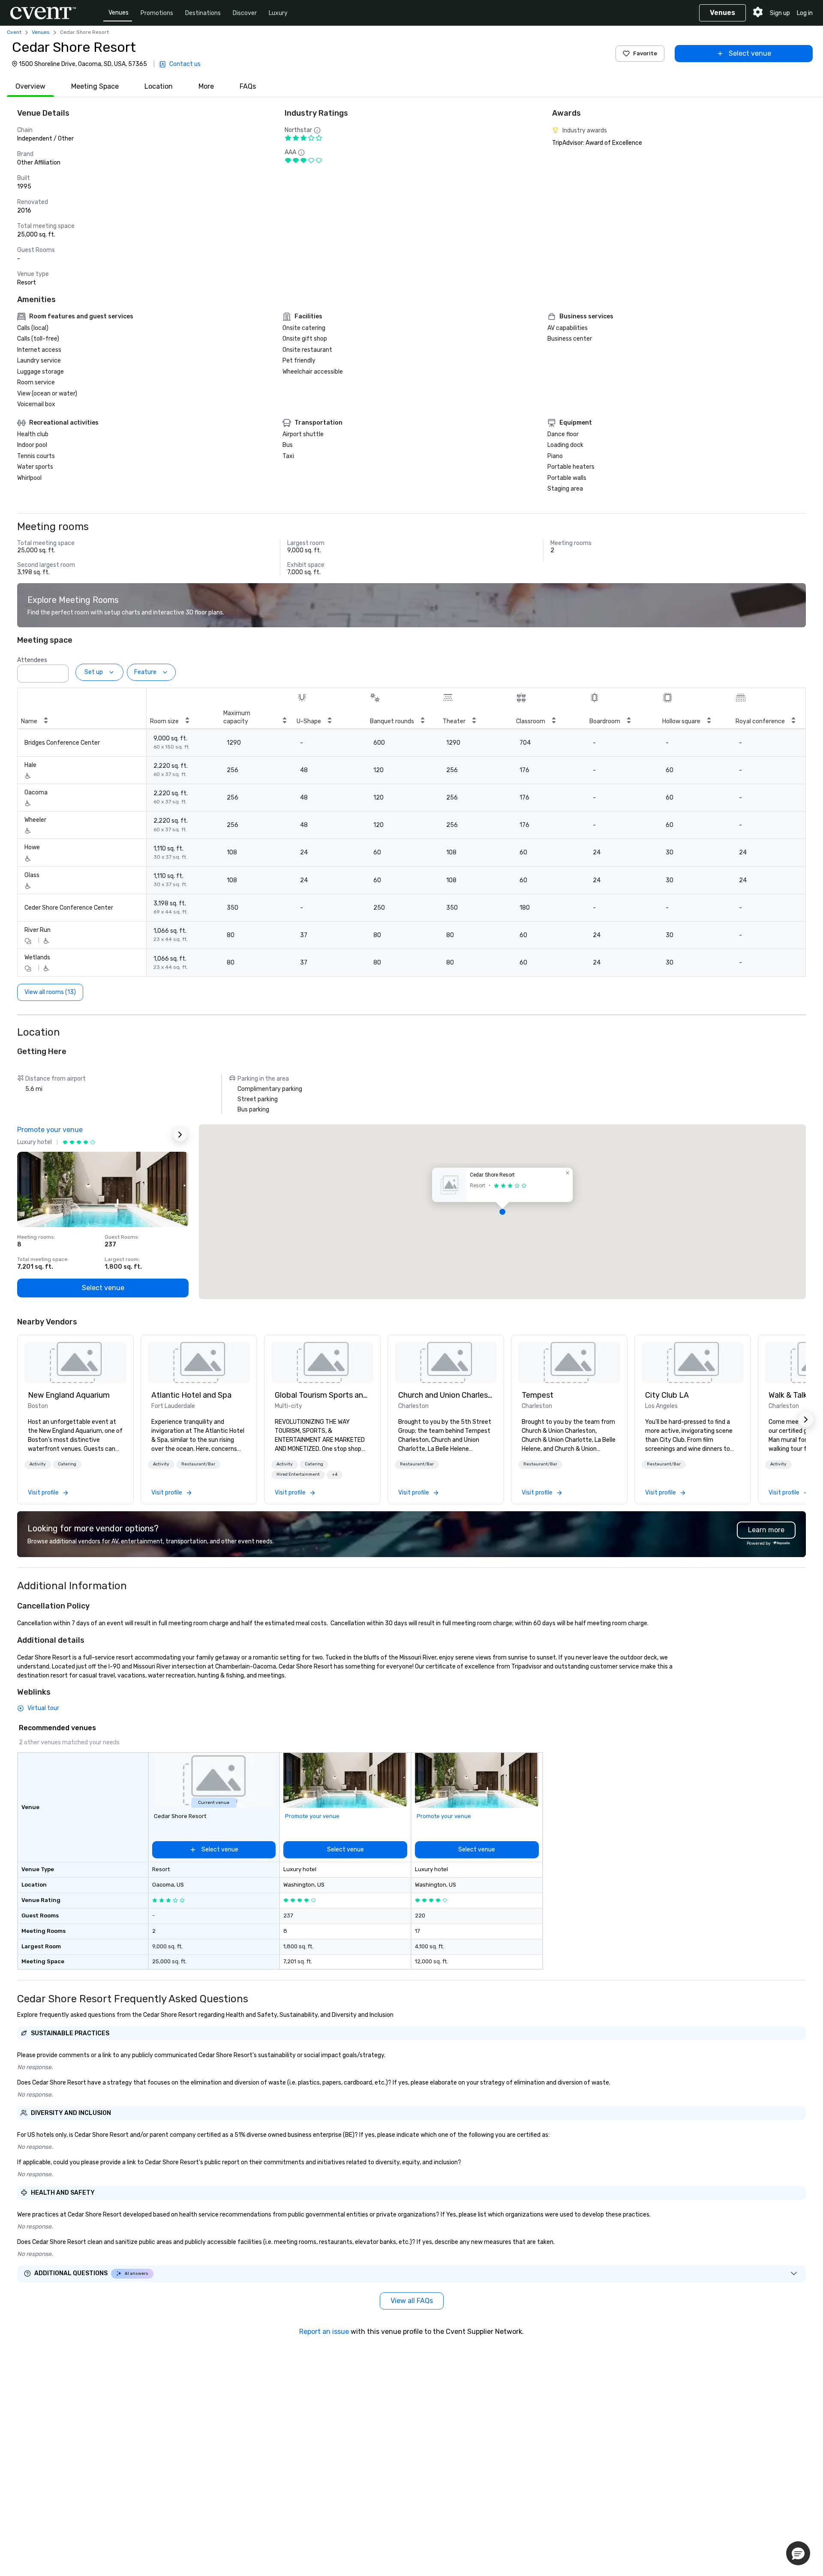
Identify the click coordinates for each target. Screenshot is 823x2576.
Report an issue (324, 2332)
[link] (75, 1363)
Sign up (780, 13)
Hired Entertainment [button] (298, 1474)
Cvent (14, 32)
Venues (119, 13)
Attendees (32, 660)
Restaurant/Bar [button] (198, 1464)
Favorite (645, 53)
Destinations (203, 13)
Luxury (278, 13)
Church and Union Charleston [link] (446, 1395)
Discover (245, 13)
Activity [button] (38, 1464)
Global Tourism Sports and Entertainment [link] (322, 1395)
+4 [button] (335, 1474)
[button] (60, 671)
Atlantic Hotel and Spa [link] (191, 1395)
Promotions (157, 13)
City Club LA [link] (667, 1395)
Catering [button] (67, 1464)
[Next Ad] (180, 1135)
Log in (805, 13)
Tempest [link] (538, 1395)
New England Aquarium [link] (69, 1395)
